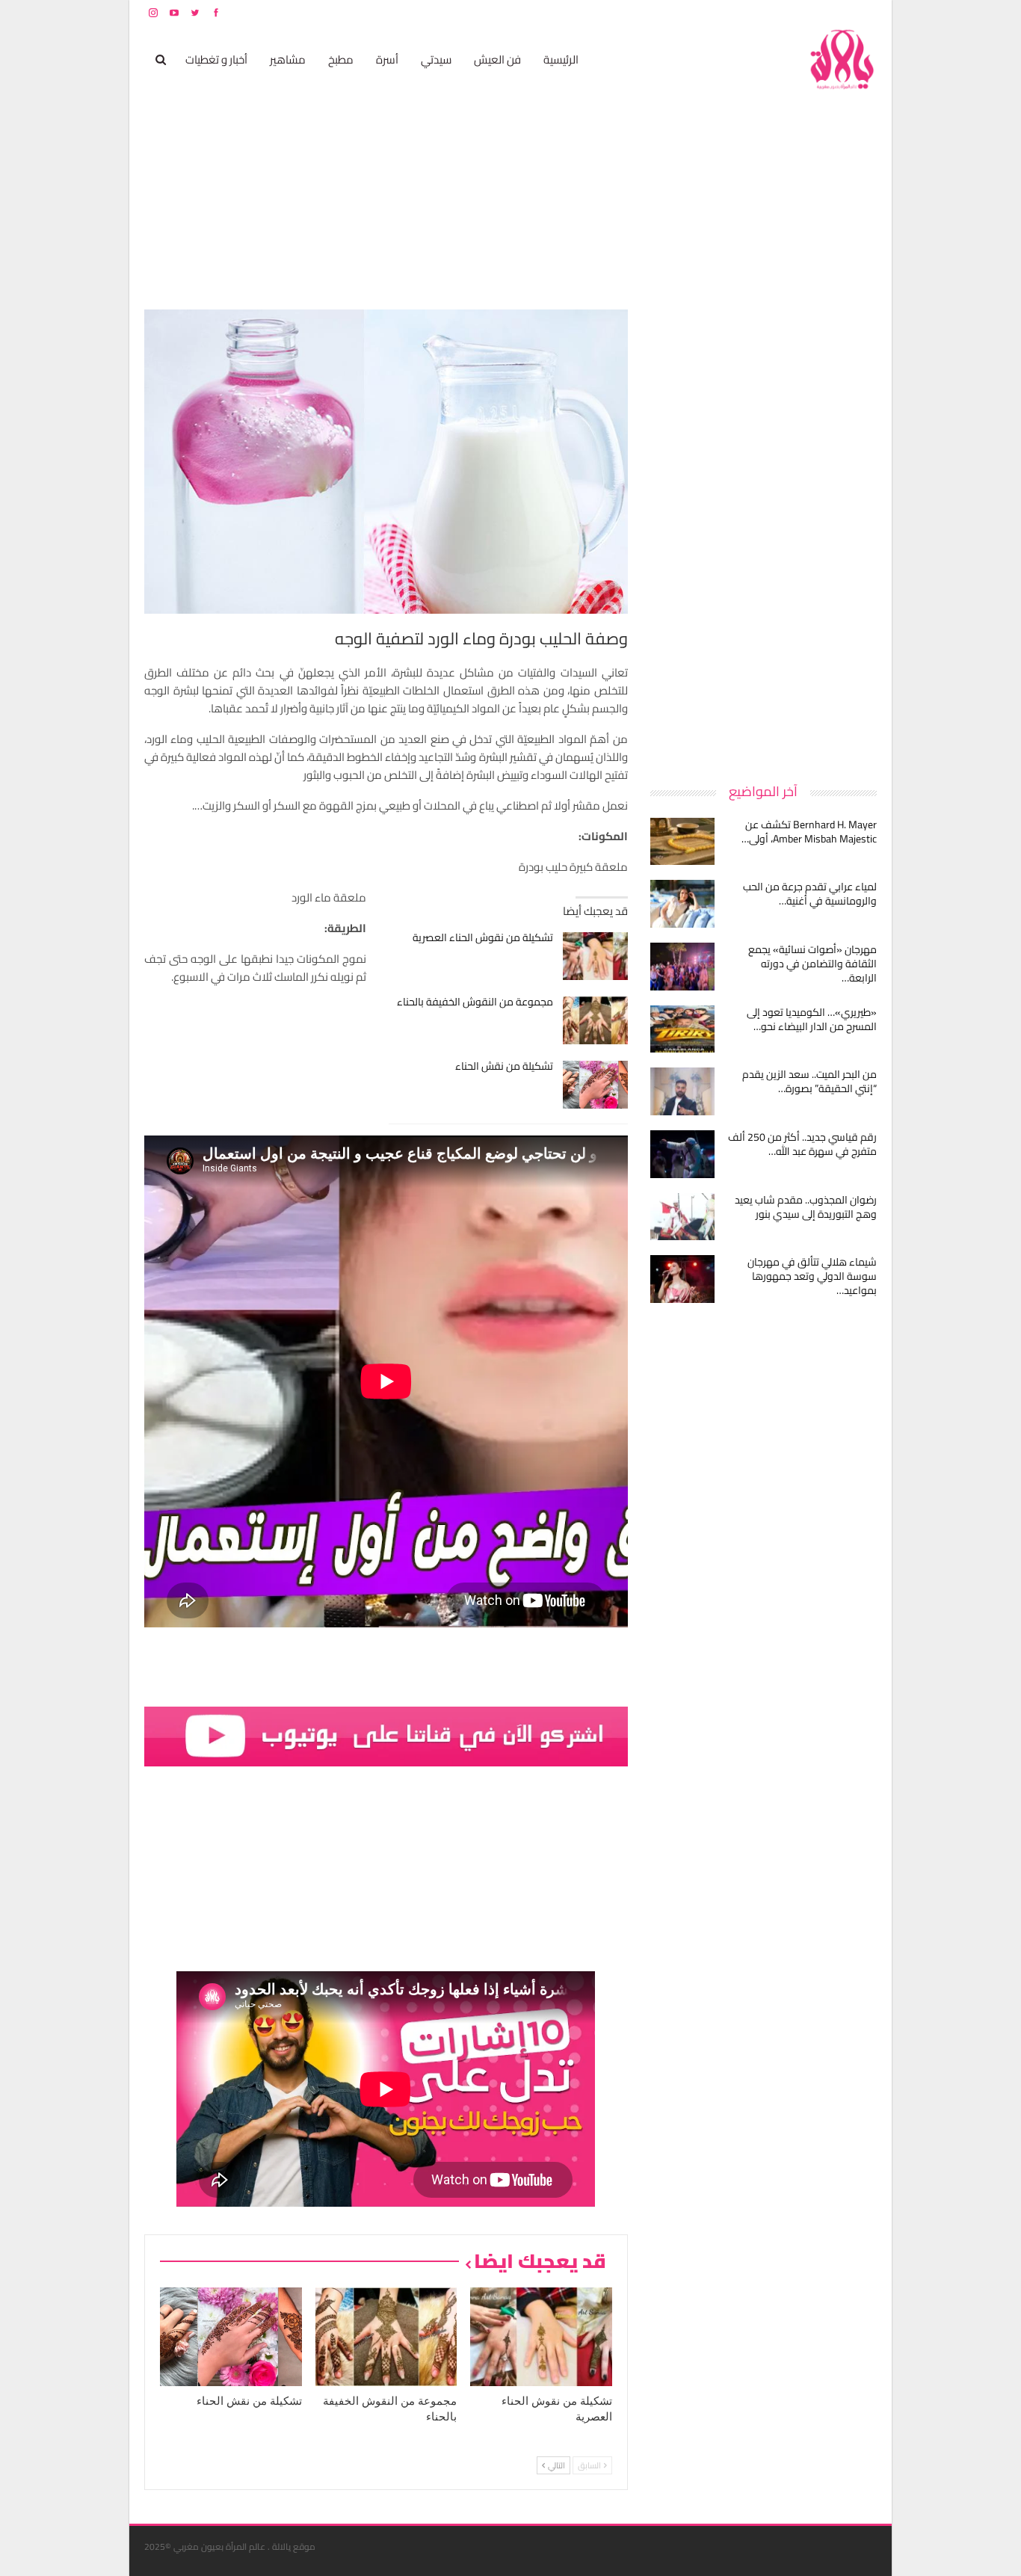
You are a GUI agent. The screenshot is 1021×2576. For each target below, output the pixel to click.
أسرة (387, 59)
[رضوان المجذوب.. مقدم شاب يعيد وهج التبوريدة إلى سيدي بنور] (682, 1217)
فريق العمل (824, 12)
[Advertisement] (765, 534)
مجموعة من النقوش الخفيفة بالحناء (475, 1002)
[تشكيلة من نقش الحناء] (595, 1085)
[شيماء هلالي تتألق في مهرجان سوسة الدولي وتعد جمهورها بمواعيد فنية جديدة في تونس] (682, 1279)
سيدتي (436, 59)
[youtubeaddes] (386, 1735)
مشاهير (288, 59)
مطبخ (341, 59)
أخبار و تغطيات (216, 59)
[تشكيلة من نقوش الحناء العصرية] (595, 956)
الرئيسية (561, 59)
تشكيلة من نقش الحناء (504, 1066)
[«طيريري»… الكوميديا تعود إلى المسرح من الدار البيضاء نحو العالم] (682, 1029)
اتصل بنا (781, 12)
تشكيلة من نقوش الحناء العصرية (483, 937)
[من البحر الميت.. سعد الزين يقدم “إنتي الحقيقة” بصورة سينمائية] (682, 1091)
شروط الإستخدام (733, 12)
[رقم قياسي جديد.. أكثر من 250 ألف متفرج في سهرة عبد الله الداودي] (682, 1154)
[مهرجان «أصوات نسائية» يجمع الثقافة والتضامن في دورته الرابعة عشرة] (682, 967)
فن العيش (497, 59)
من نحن (865, 12)
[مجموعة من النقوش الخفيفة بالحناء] (595, 1020)
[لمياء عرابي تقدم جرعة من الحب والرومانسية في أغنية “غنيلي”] (682, 904)
